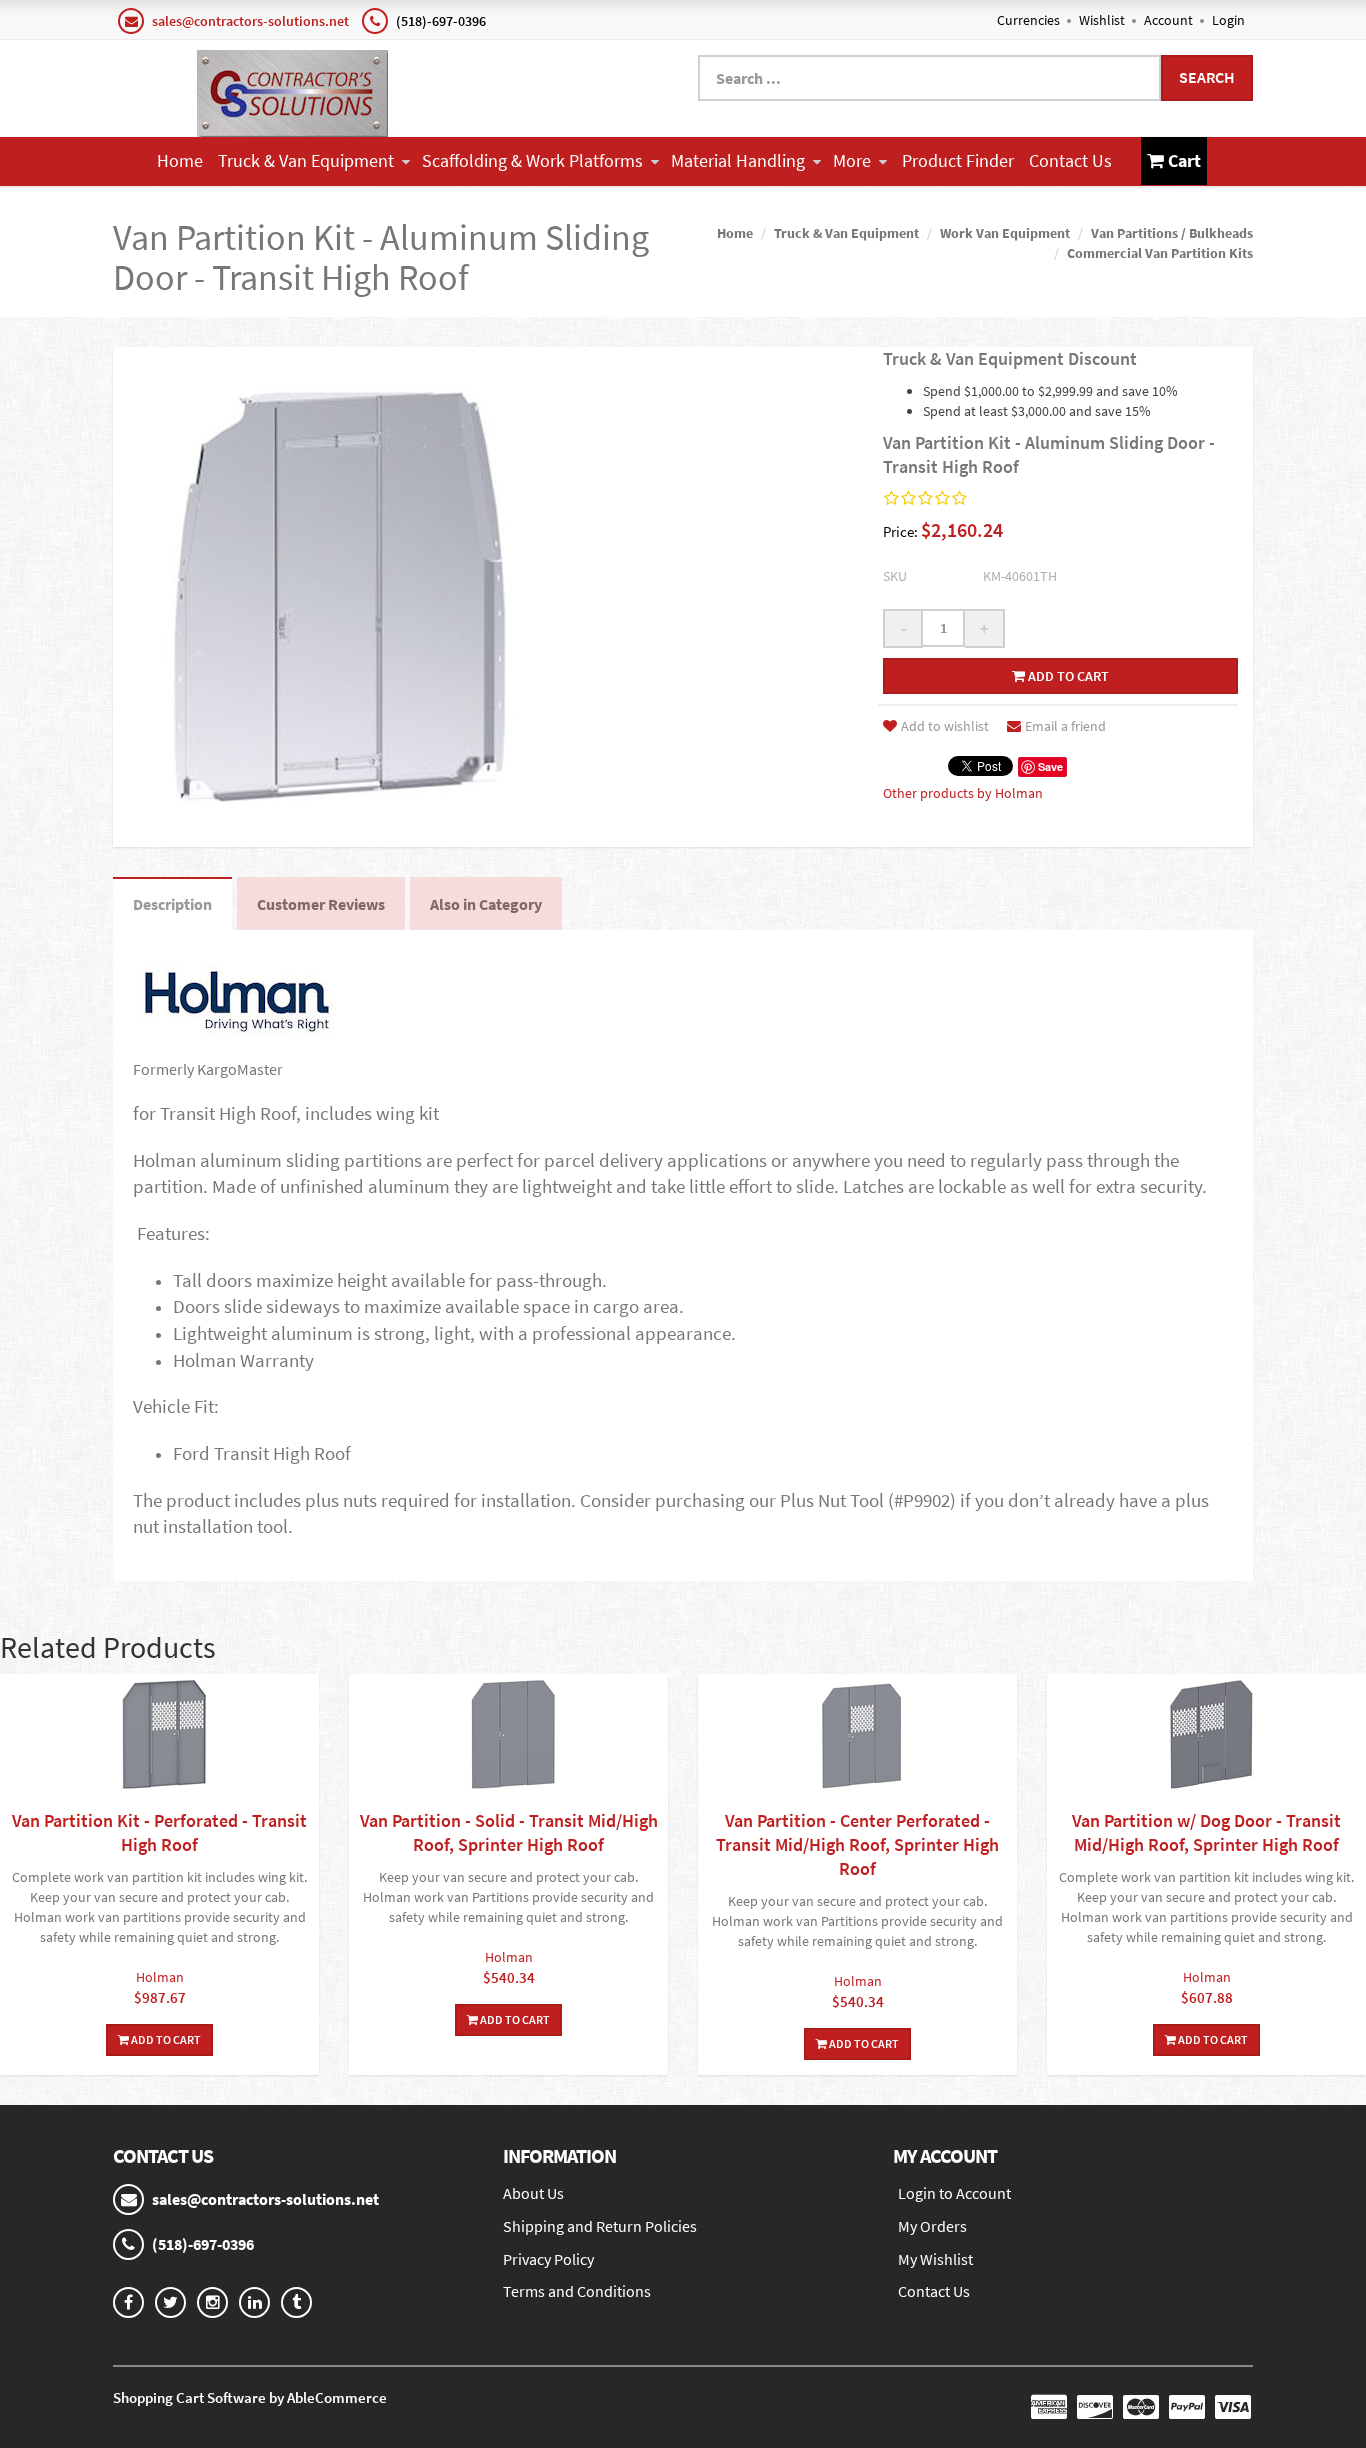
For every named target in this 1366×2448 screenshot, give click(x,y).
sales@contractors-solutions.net (250, 21)
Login (1228, 20)
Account (1168, 20)
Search (1207, 77)
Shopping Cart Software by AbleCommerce (250, 2397)
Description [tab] (172, 904)
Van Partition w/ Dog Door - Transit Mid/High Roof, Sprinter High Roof (1206, 1832)
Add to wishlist (945, 726)
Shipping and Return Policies (600, 2226)
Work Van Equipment (1005, 233)
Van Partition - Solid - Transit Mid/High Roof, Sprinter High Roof (509, 1832)
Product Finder (958, 160)
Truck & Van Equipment (306, 160)
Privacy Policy (548, 2259)
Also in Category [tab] (486, 904)
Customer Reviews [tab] (321, 904)
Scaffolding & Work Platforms (532, 160)
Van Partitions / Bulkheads (1172, 233)
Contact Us (1070, 160)
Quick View (160, 1736)
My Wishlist (935, 2259)
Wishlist (1102, 20)
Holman (160, 1977)
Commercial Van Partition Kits (1160, 253)
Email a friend (1065, 726)
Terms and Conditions (577, 2291)
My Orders (932, 2226)
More (852, 160)
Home (180, 160)
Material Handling (738, 160)
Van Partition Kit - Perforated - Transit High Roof (159, 1832)
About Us (533, 2193)
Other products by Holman (963, 793)
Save (1050, 766)
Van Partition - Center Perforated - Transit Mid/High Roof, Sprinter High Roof (857, 1844)
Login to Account (954, 2193)
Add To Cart (165, 2039)
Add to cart (1067, 676)
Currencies (1028, 20)
